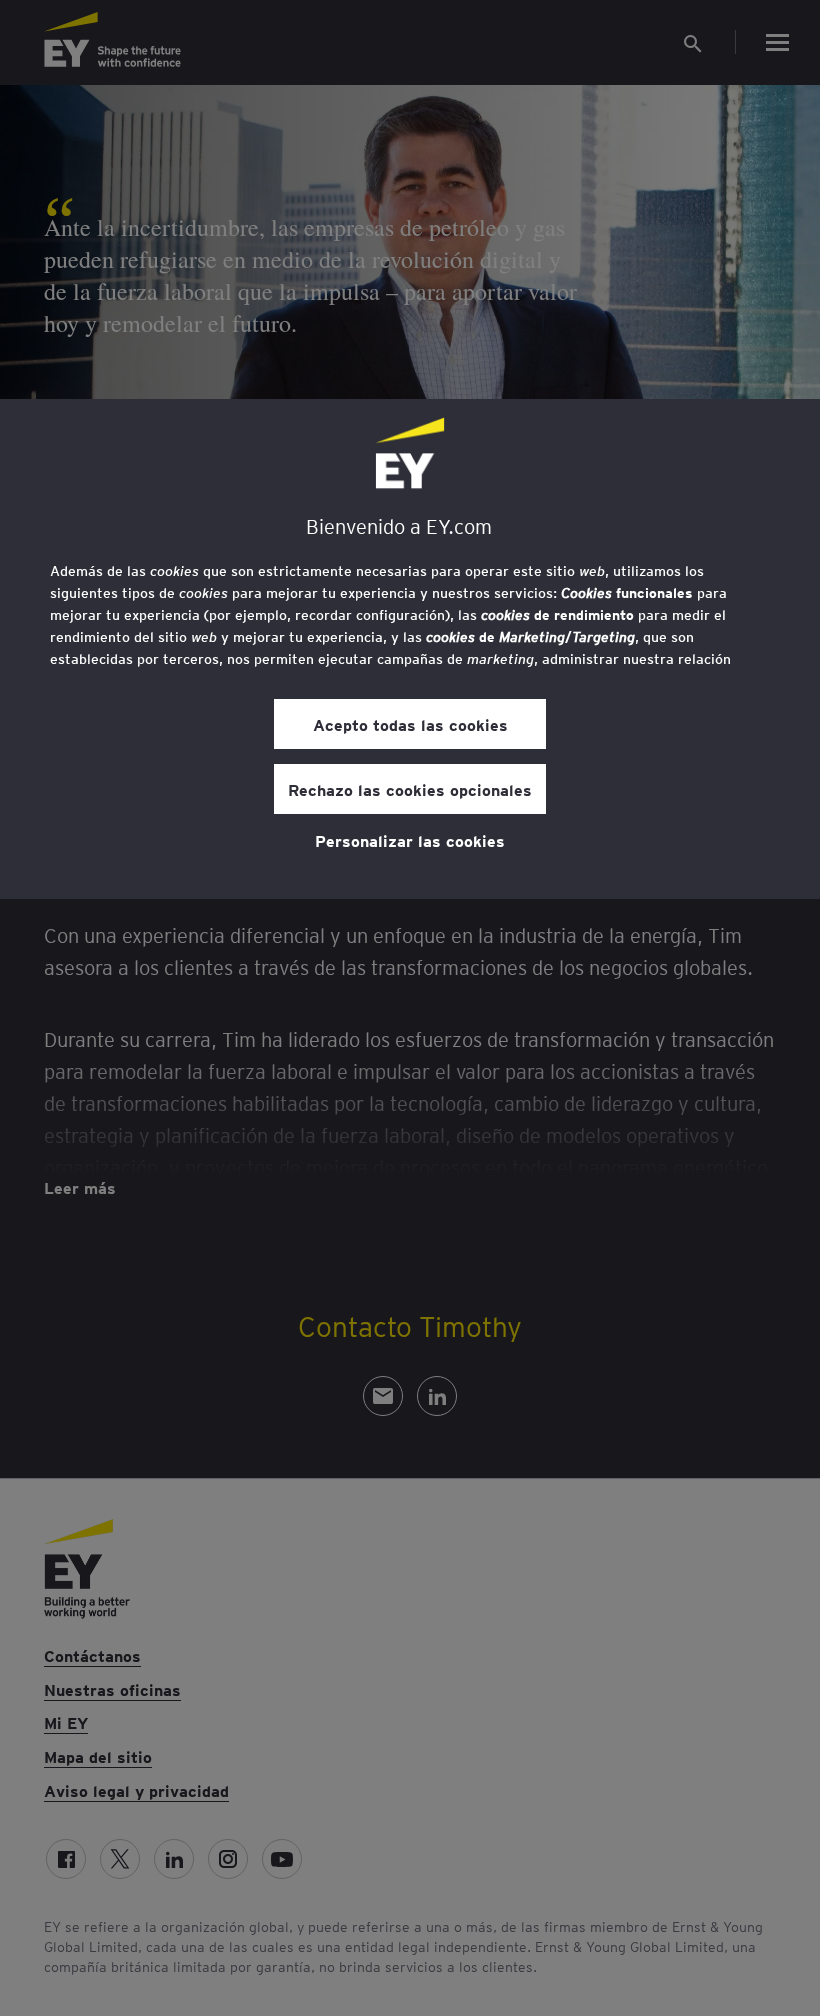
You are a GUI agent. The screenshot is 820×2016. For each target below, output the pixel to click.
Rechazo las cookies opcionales (410, 789)
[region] (410, 649)
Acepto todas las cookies (410, 724)
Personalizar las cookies (410, 840)
